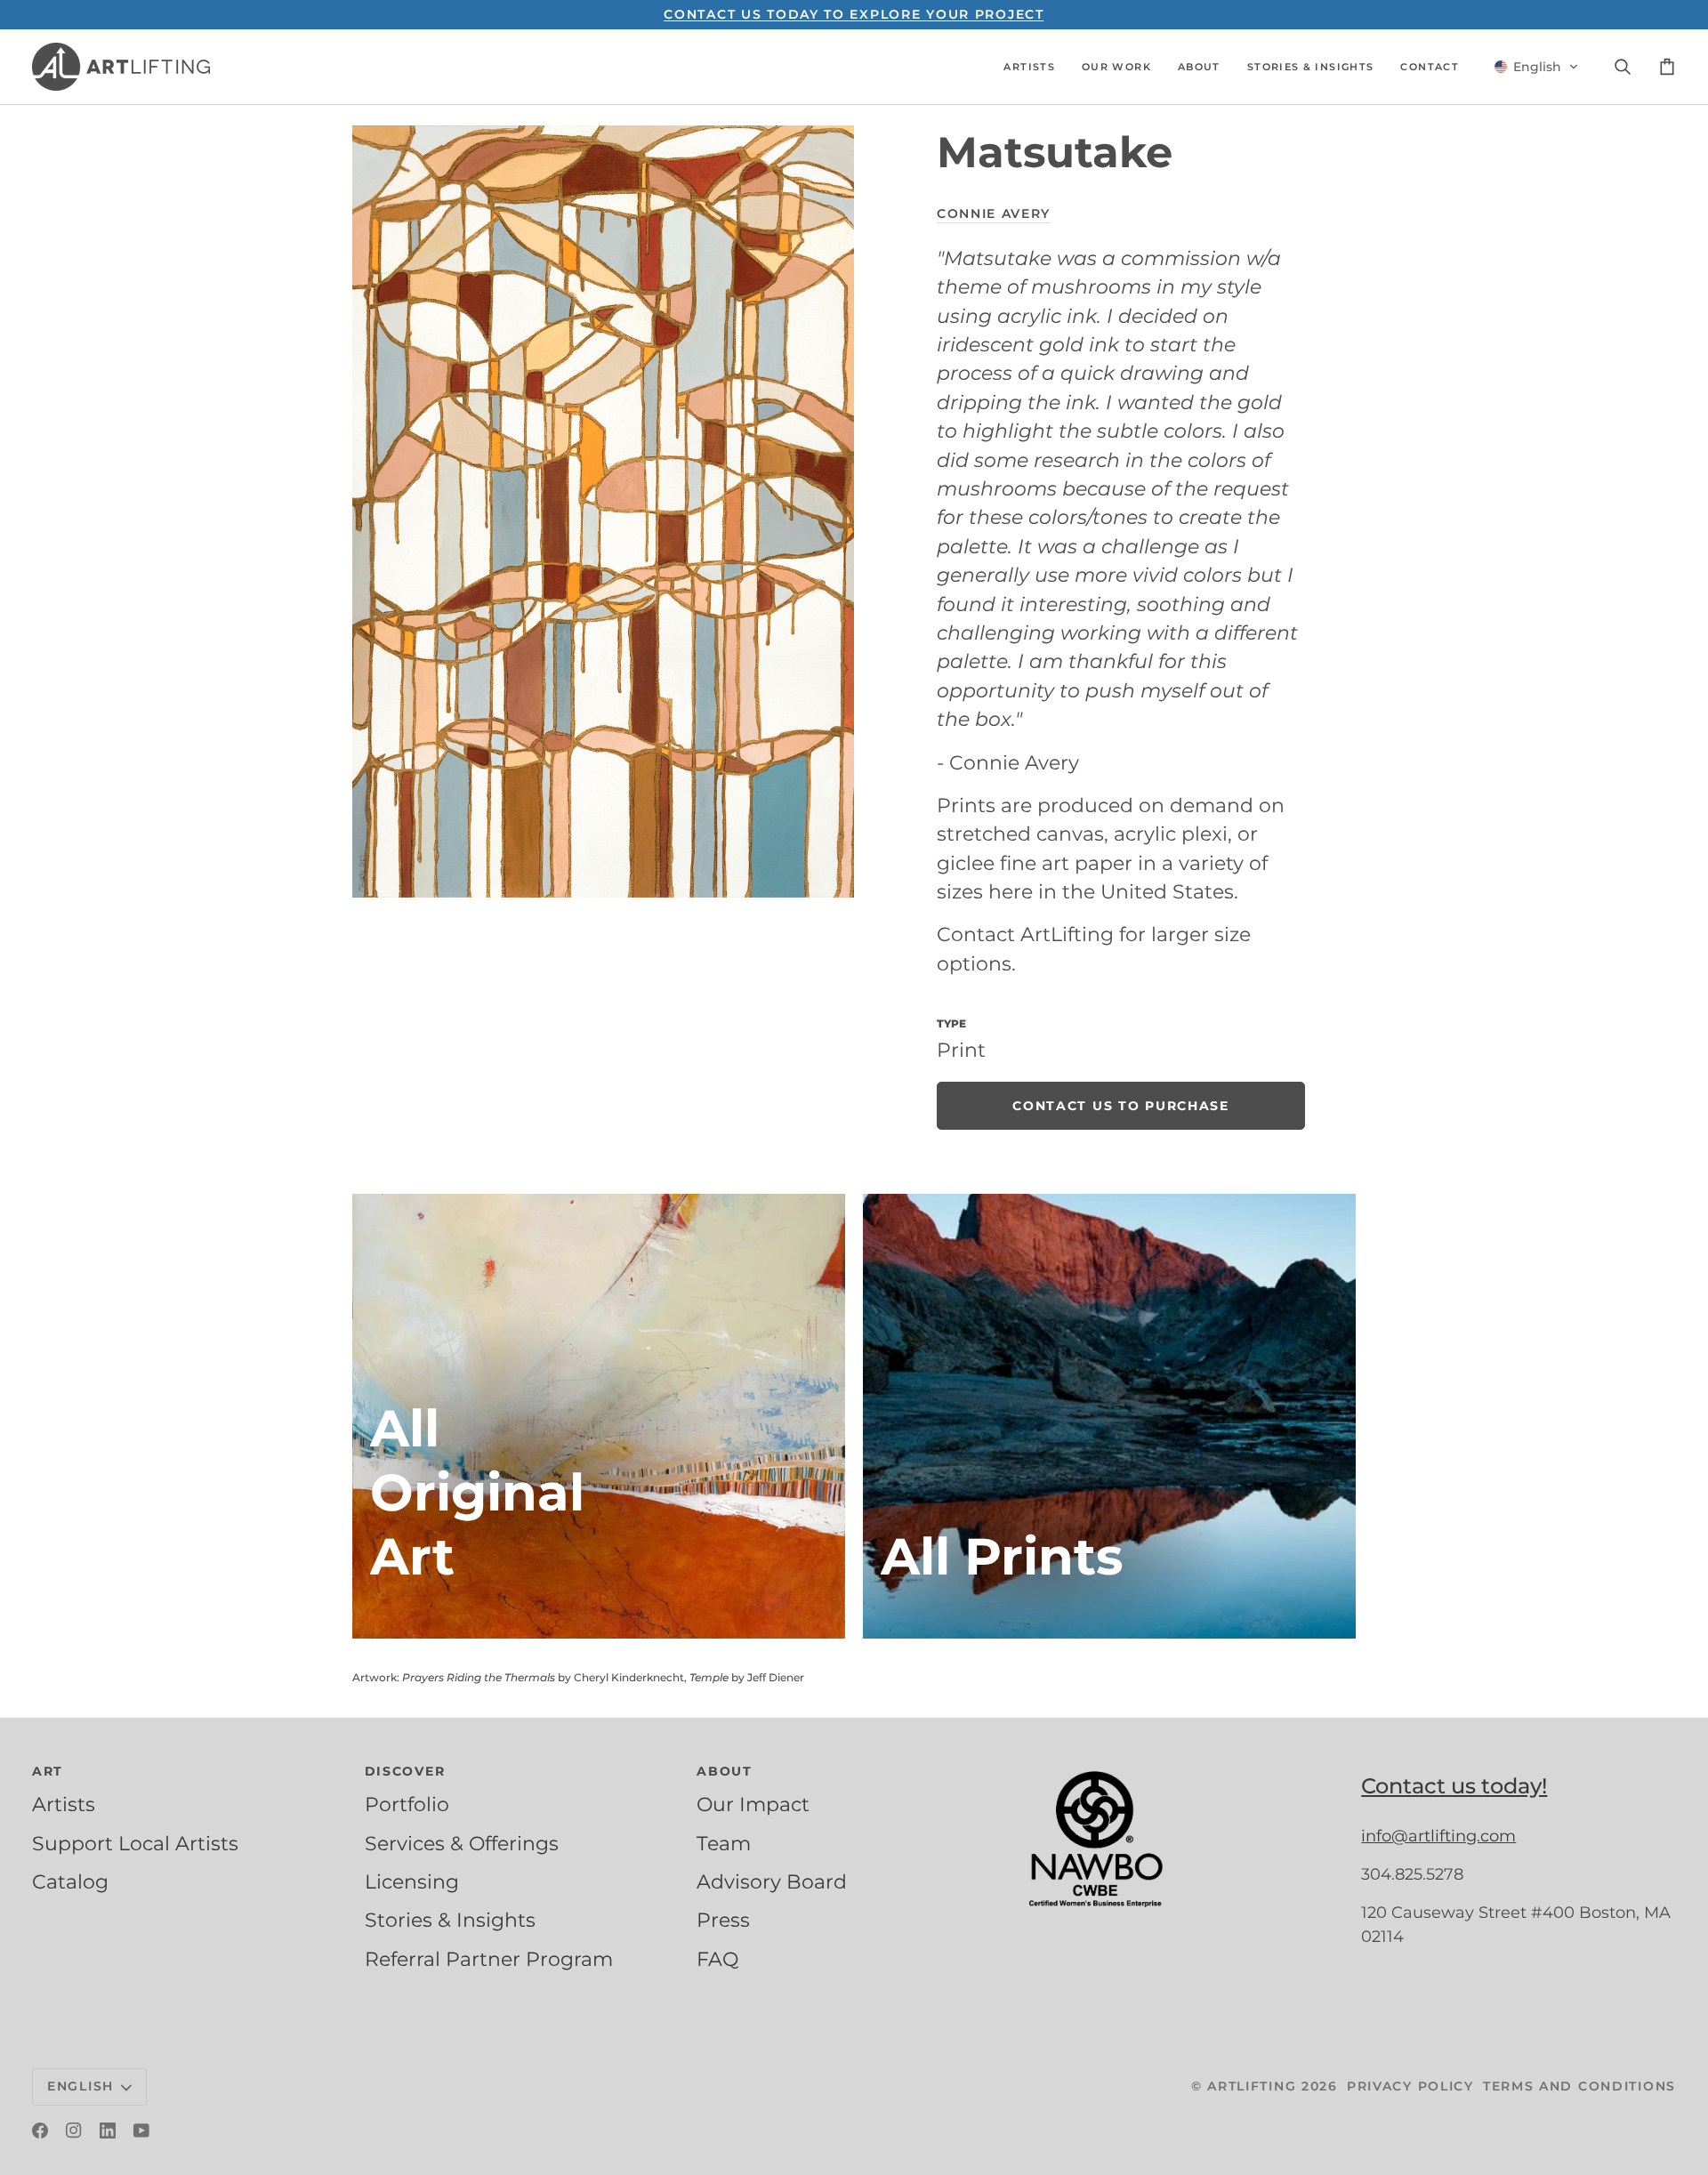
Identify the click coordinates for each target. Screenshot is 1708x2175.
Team (724, 1843)
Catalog (70, 1881)
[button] (1029, 67)
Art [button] (48, 1771)
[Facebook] (40, 2131)
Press (723, 1920)
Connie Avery (994, 213)
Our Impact (753, 1804)
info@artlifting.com (1438, 1836)
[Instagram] (74, 2131)
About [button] (725, 1771)
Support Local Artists (135, 1843)
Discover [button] (405, 1771)
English (81, 2086)
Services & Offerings (462, 1843)
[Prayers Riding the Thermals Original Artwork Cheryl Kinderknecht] (599, 1416)
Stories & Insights (450, 1920)
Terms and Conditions (1579, 2086)
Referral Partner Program (489, 1959)
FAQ (717, 1959)
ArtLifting (1252, 2086)
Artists (64, 1804)
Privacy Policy (1410, 2086)
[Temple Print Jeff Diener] (1109, 1416)
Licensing (412, 1881)
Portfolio (407, 1804)
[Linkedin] (108, 2131)
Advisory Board (772, 1881)
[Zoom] (603, 512)
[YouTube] (141, 2131)
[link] (1121, 1106)
